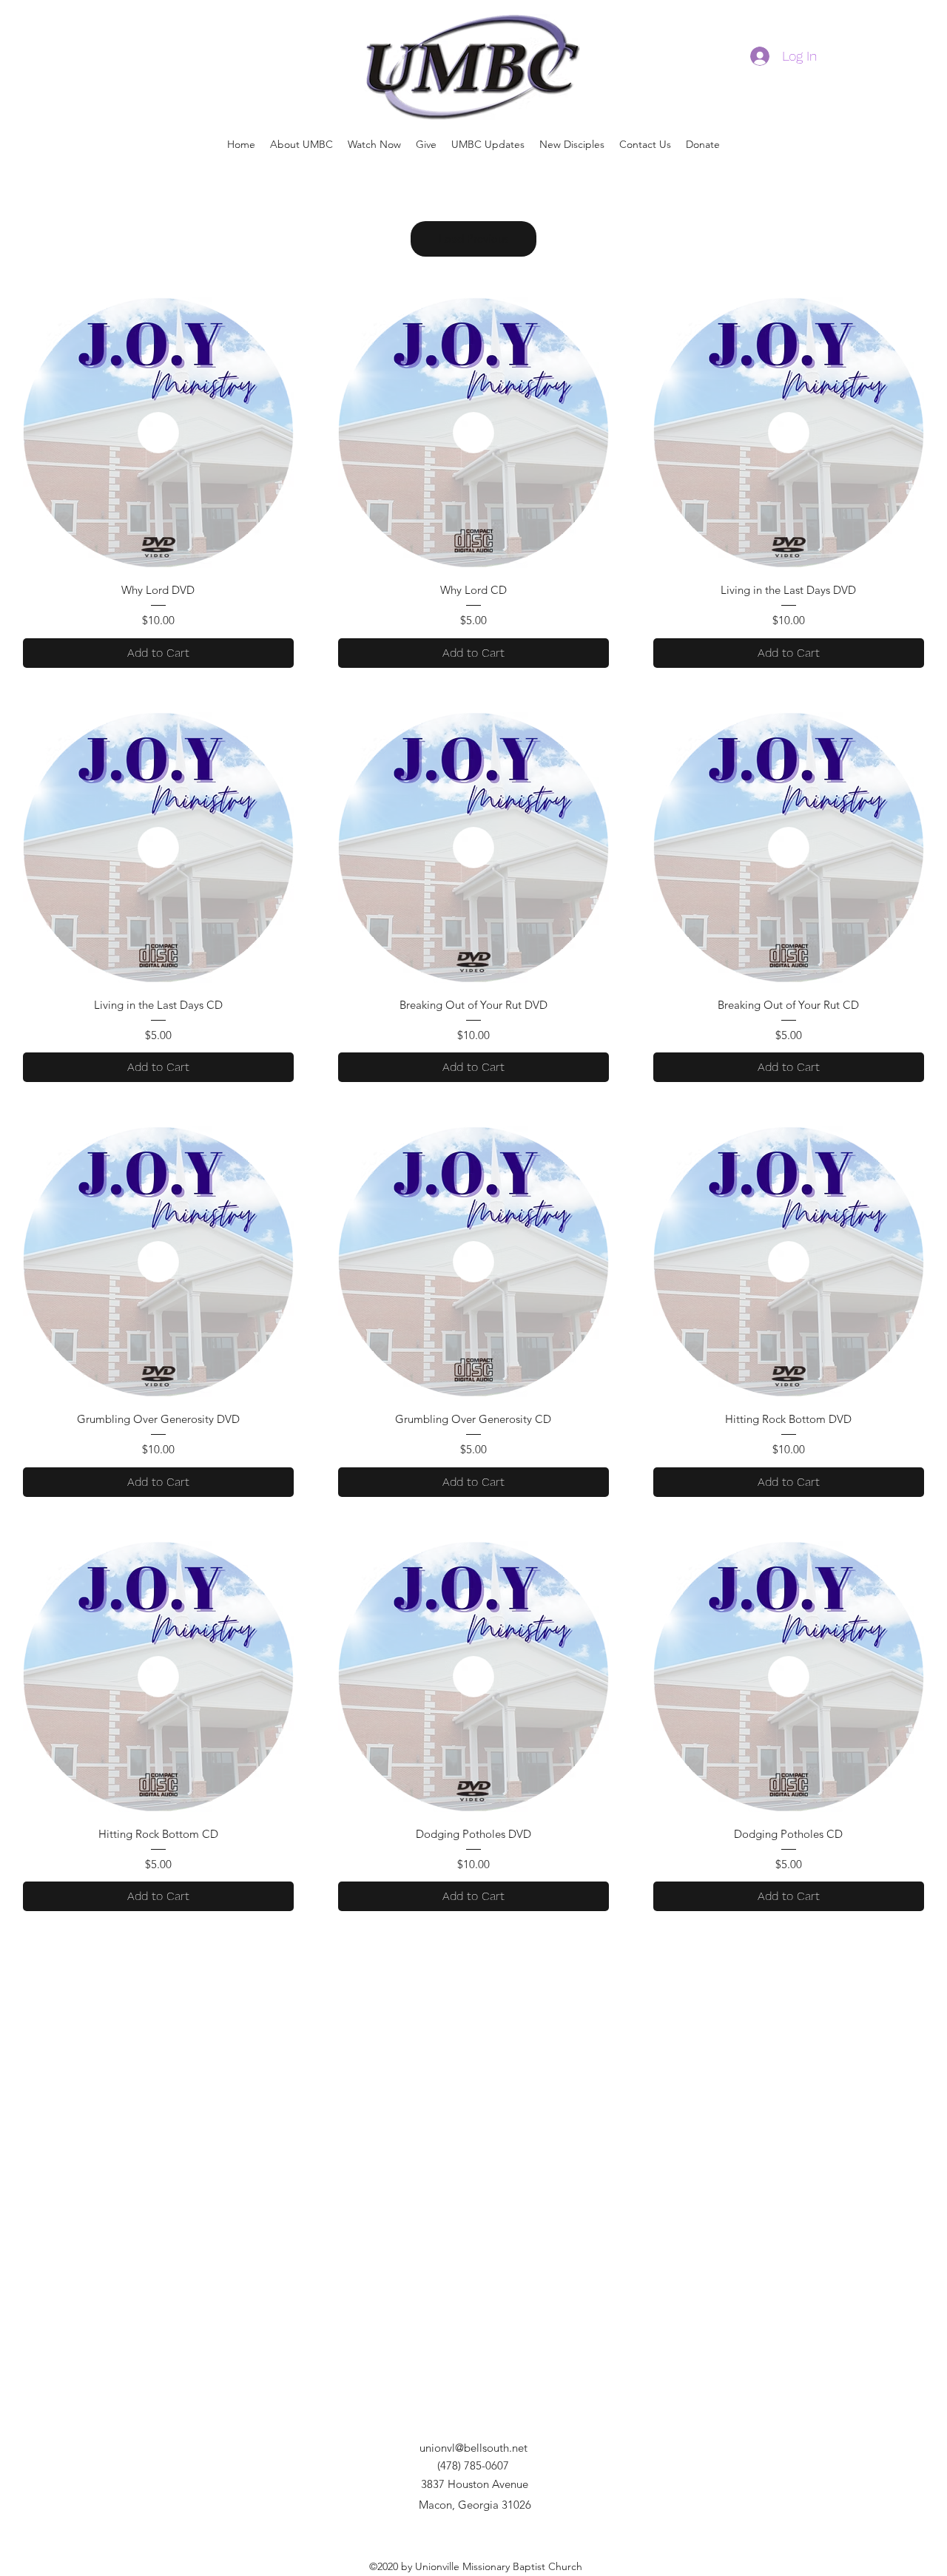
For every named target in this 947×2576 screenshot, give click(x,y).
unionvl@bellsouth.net (473, 2448)
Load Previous (473, 239)
